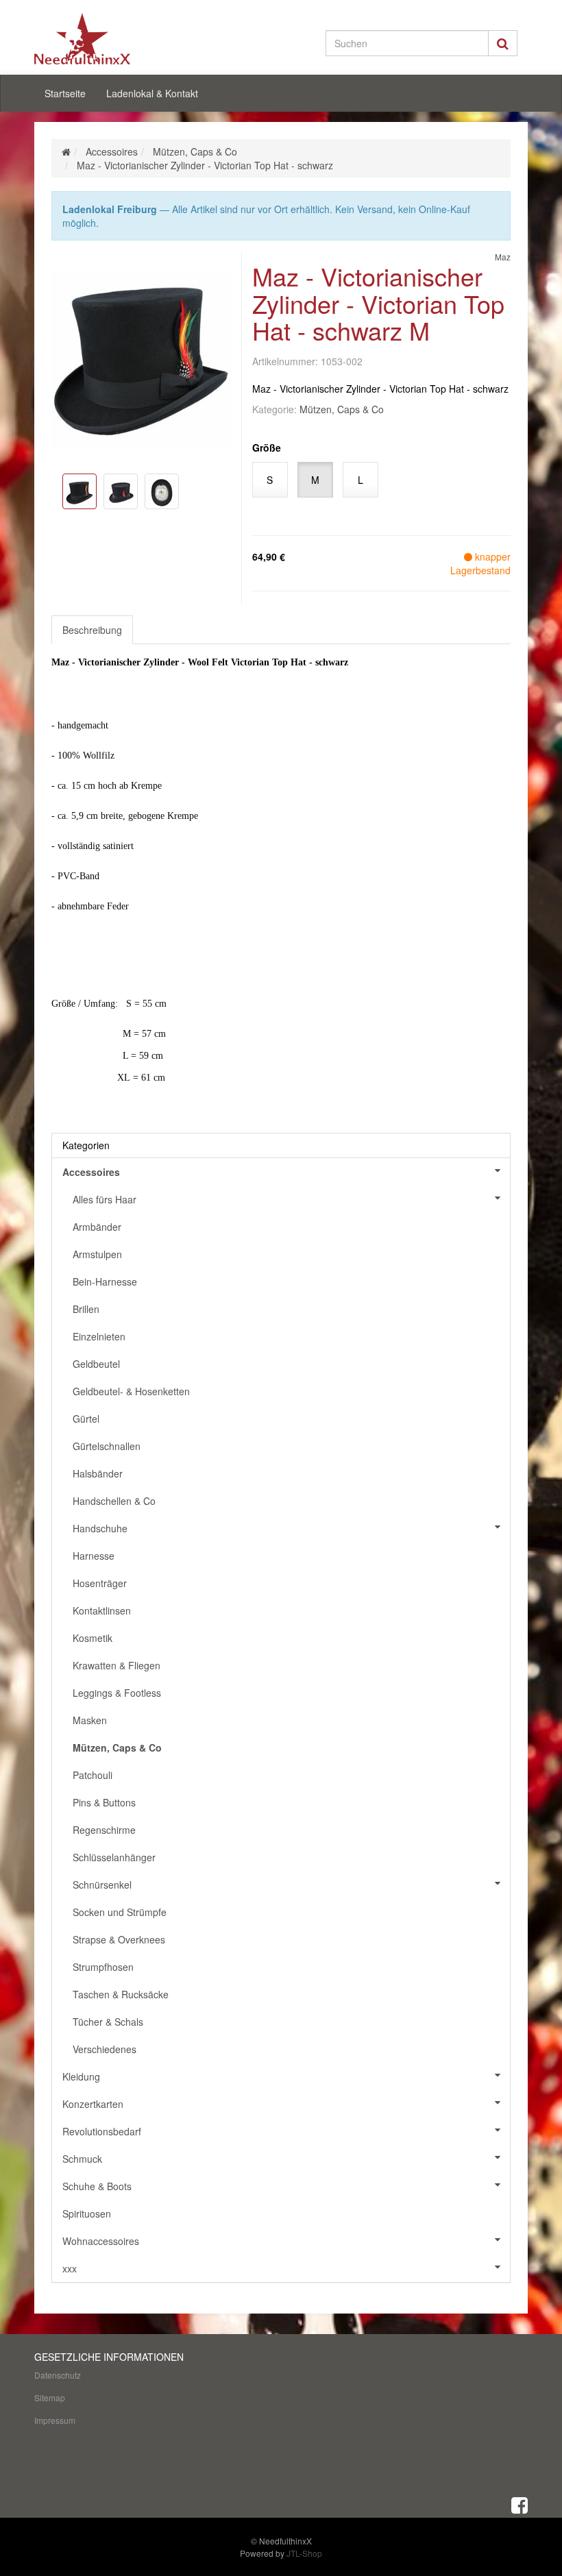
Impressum (55, 2420)
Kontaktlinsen (102, 1610)
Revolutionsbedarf (102, 2131)
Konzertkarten (93, 2104)
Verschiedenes (105, 2049)
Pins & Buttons (104, 1802)
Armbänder (97, 1227)
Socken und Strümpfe (120, 1912)
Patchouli (93, 1775)
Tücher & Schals (108, 2022)
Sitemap (50, 2397)
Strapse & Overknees (119, 1939)
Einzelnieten (99, 1336)
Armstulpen (97, 1254)
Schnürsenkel (102, 1885)
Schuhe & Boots (97, 2186)
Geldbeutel (96, 1364)
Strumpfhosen (103, 1967)
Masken (90, 1720)
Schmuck (82, 2159)
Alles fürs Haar (105, 1199)
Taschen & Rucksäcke (121, 1994)
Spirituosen (87, 2213)
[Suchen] (503, 43)
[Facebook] (520, 2504)
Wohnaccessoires (101, 2241)
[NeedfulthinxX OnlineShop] (110, 39)
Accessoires (91, 1172)
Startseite (65, 93)
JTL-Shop (304, 2553)
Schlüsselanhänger (114, 1857)
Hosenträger (100, 1583)
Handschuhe (100, 1528)
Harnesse (94, 1556)
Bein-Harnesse (105, 1281)
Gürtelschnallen (107, 1446)
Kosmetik (93, 1638)
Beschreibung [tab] (92, 630)
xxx (70, 2268)
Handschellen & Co (114, 1501)
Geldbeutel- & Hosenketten (131, 1391)
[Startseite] (66, 151)
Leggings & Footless (117, 1693)
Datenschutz (58, 2375)
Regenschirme (104, 1830)
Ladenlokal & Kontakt (152, 93)
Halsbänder (98, 1473)
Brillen (86, 1309)
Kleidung (81, 2076)
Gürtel (86, 1419)
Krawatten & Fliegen (117, 1665)
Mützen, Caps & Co (342, 409)
